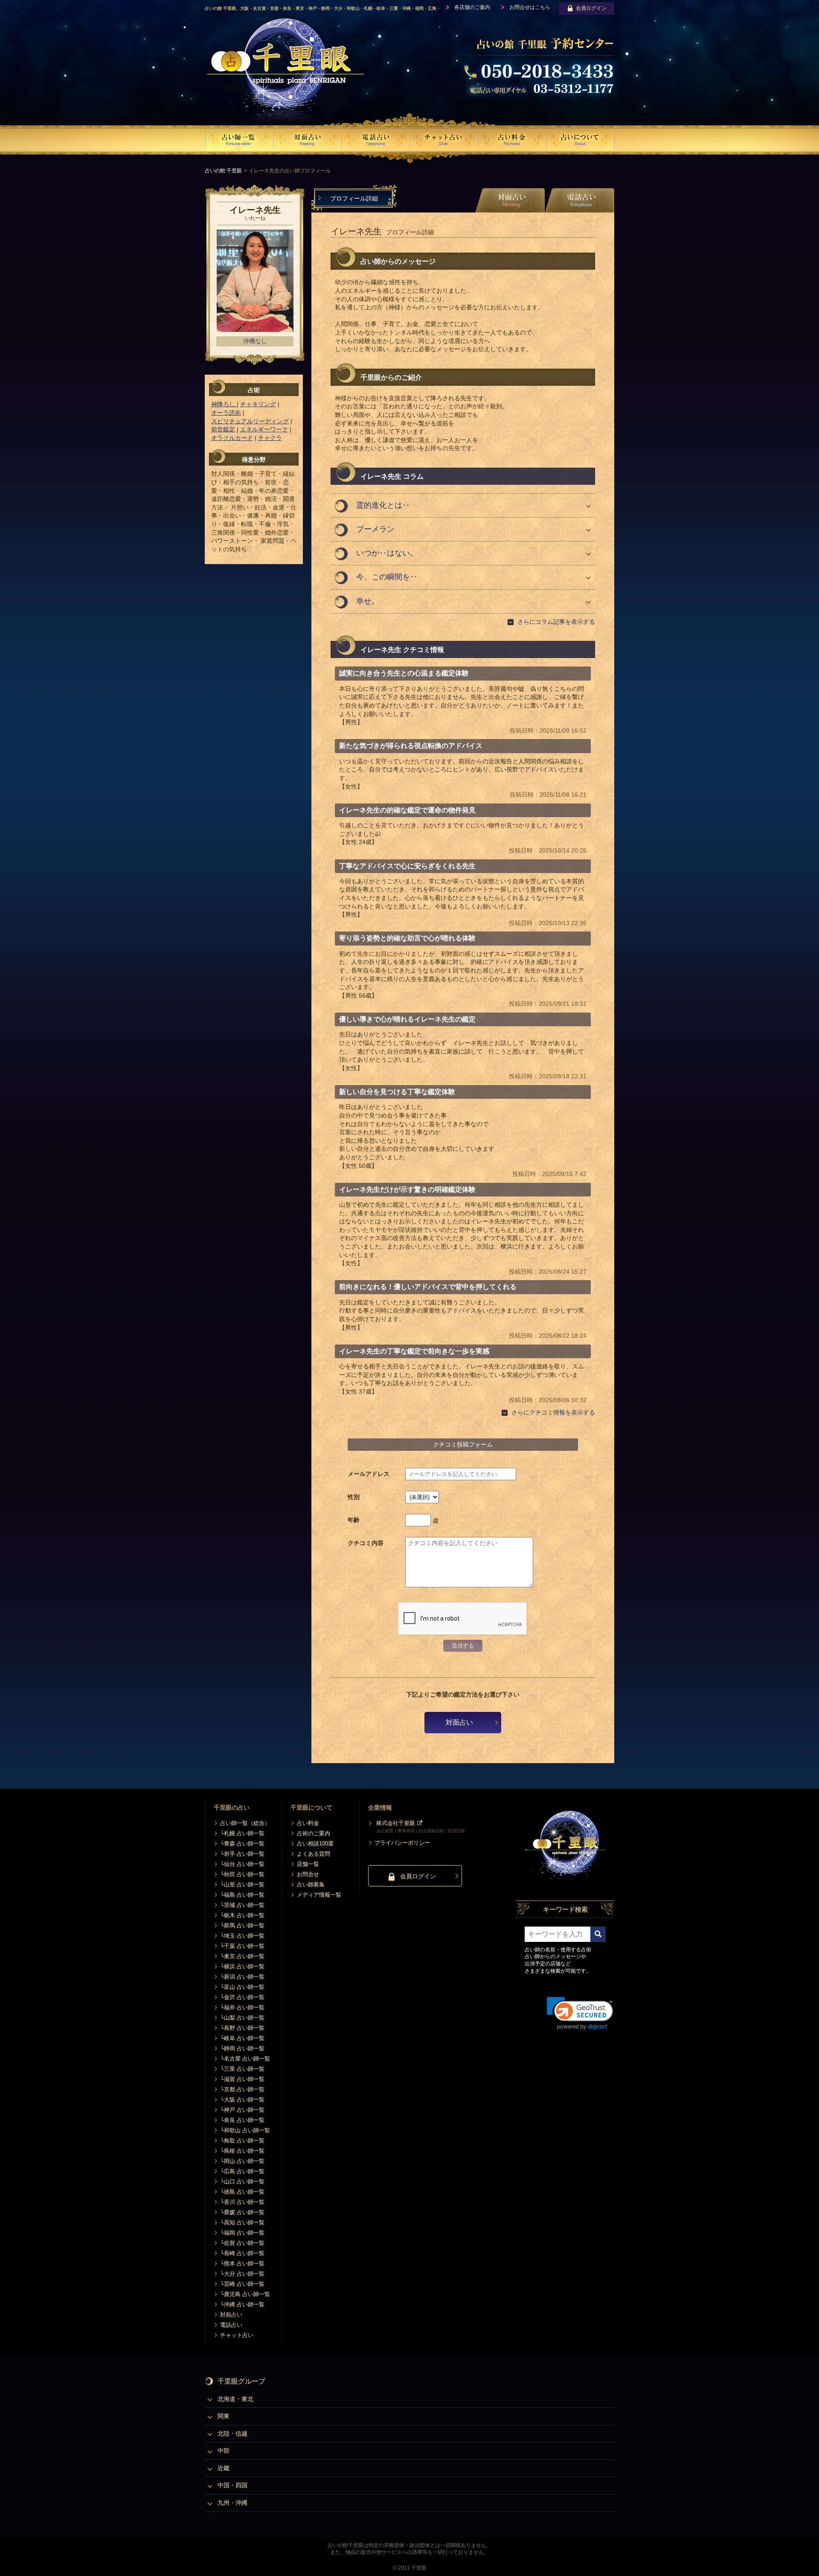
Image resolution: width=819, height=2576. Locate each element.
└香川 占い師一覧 (242, 2202)
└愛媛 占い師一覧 (242, 2212)
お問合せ (308, 1874)
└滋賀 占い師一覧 (242, 2079)
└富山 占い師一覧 (242, 1987)
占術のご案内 (314, 1833)
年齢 (354, 1520)
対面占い (459, 1722)
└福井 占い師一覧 (242, 2007)
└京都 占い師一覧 (242, 2089)
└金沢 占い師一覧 (242, 1997)
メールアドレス (369, 1474)
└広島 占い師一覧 (242, 2171)
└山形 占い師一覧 (242, 1885)
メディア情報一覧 (319, 1895)
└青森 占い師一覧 (242, 1844)
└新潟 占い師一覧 (242, 1977)
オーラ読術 (226, 413)
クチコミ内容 (366, 1543)
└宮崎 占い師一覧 (242, 2284)
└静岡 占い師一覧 (242, 2048)
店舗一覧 (308, 1864)
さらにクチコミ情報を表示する (553, 1412)
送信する (463, 1646)
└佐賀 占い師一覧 (242, 2243)
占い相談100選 (315, 1844)
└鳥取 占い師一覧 (242, 2141)
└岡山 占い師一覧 (242, 2161)
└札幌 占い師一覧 (242, 1833)
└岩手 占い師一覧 (242, 1854)
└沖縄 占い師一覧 (242, 2304)
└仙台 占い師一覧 (242, 1864)
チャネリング (258, 404)
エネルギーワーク (264, 429)
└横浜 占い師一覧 (242, 1966)
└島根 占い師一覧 (242, 2151)
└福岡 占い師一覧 (242, 2233)
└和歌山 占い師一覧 (245, 2130)
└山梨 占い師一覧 (242, 2018)
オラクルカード (232, 438)
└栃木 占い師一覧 (242, 1915)
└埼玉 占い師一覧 (242, 1936)
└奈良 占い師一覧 (242, 2120)
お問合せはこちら (530, 7)
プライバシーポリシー (402, 1843)
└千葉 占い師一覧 (242, 1946)
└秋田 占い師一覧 (242, 1874)
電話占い (231, 2325)
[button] (580, 2013)
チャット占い (237, 2335)
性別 (354, 1497)
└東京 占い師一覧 (242, 1956)
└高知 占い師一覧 (242, 2222)
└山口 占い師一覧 (242, 2182)
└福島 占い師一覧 (242, 1895)
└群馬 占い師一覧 (242, 1925)
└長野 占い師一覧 (242, 2028)
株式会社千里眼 (396, 1823)
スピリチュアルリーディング (250, 421)
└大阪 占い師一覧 (242, 2100)
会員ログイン (591, 8)
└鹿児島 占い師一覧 (245, 2294)
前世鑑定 (223, 429)
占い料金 (308, 1823)
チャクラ (270, 438)
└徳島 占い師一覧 (242, 2192)
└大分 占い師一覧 (242, 2274)
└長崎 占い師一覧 (242, 2253)
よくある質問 (314, 1854)
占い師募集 (311, 1885)
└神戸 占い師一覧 (242, 2110)
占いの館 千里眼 (223, 171)
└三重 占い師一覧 (242, 2069)
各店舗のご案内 (472, 7)
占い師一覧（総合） (245, 1823)
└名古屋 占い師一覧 (245, 2059)
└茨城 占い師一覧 (242, 1905)
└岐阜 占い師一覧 (242, 2038)
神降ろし (224, 404)
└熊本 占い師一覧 (242, 2263)
